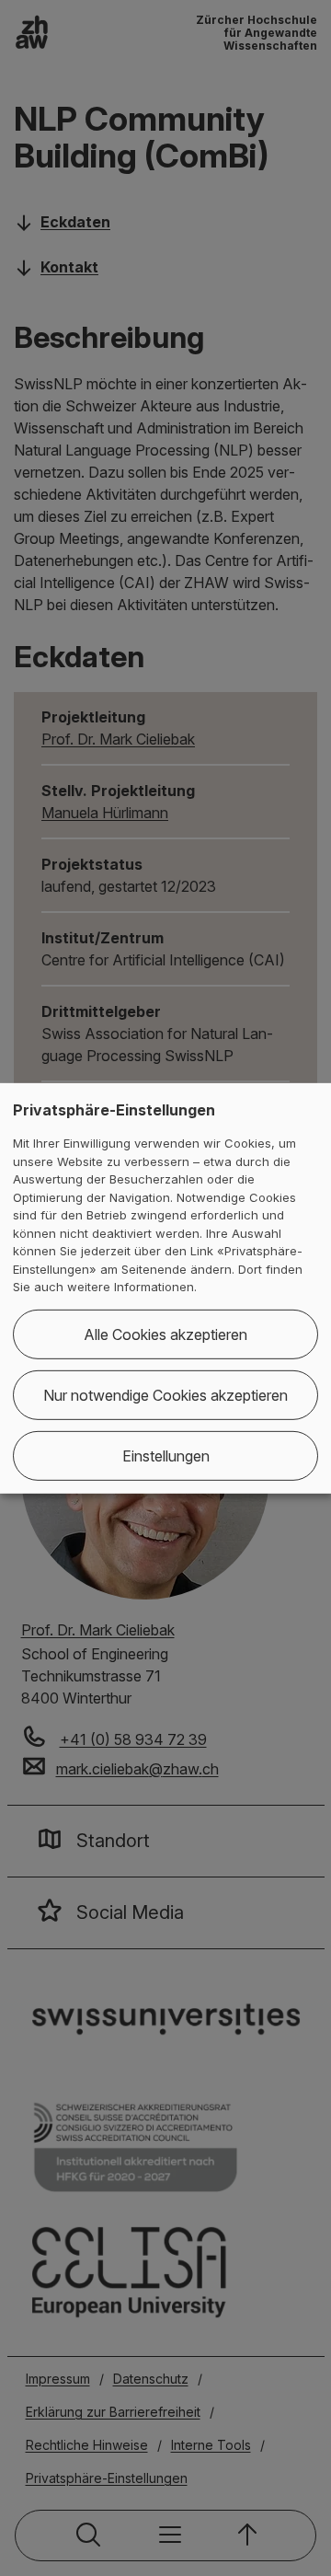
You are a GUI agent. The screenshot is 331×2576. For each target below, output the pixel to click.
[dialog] (165, 1288)
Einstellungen (166, 1456)
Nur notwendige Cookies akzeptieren (165, 1395)
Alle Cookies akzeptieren (165, 1334)
